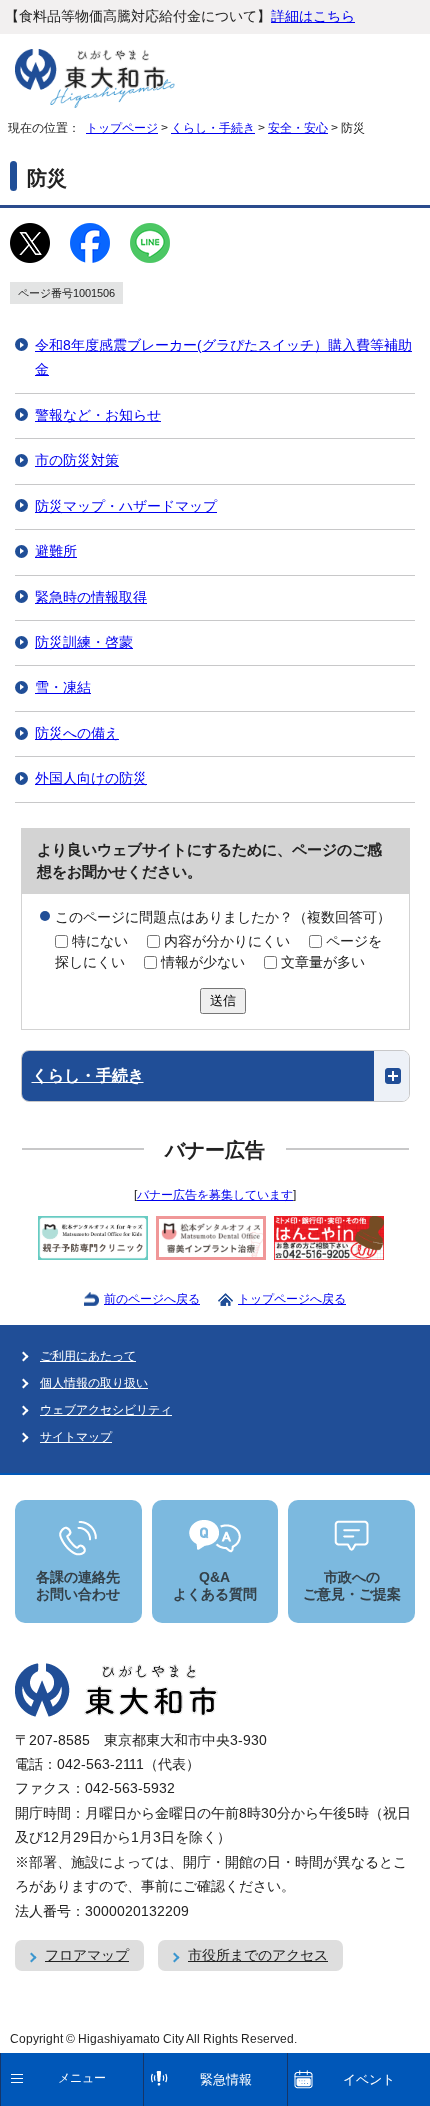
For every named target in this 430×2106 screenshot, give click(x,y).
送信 (223, 1000)
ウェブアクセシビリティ (106, 1410)
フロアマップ (87, 1955)
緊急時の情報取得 (91, 597)
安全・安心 (298, 128)
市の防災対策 (77, 460)
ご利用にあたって (88, 1356)
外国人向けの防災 (91, 778)
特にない (100, 941)
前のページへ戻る (152, 1299)
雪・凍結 (63, 687)
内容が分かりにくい (227, 941)
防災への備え (77, 733)
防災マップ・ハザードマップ (126, 506)
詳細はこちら (313, 16)
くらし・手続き (213, 128)
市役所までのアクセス (258, 1955)
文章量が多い (323, 962)
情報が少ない (203, 962)
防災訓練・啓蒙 (84, 642)
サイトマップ (76, 1437)
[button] (215, 1076)
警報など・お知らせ (98, 415)
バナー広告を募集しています (215, 1195)
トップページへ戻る (292, 1299)
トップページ (122, 128)
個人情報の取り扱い (94, 1383)
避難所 (56, 551)
